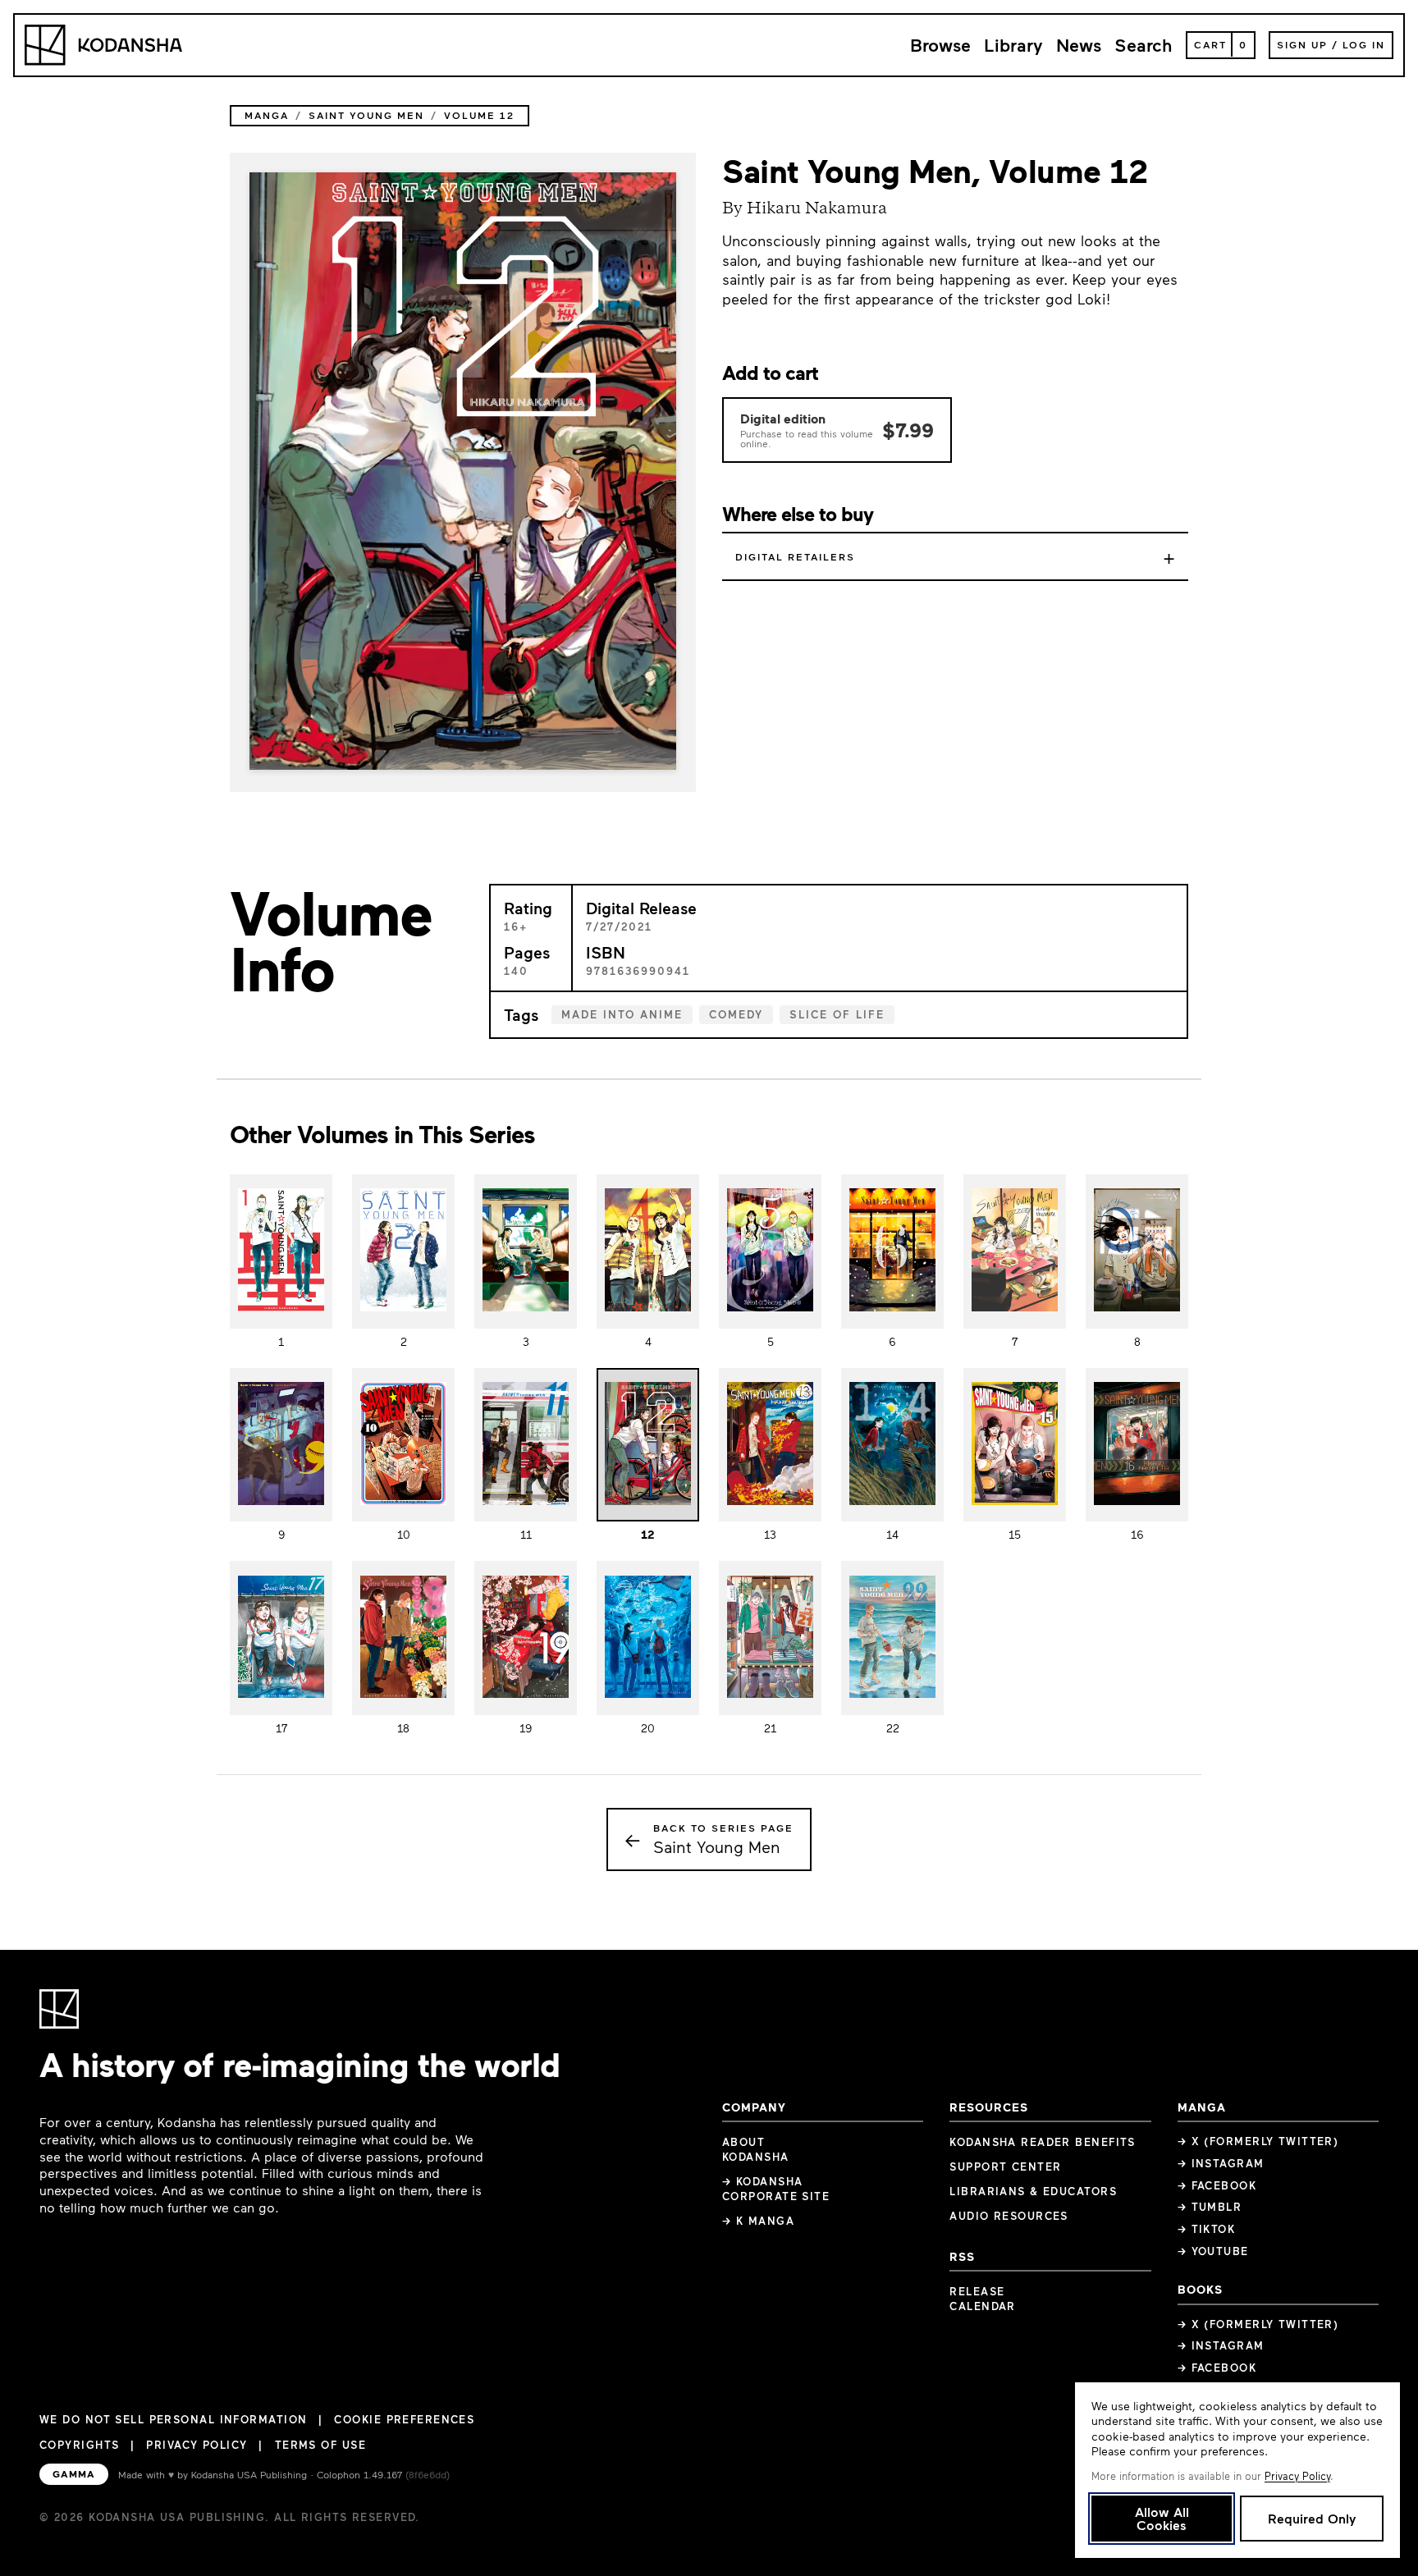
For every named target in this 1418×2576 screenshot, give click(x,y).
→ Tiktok (1207, 2229)
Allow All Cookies (1162, 2518)
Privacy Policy (197, 2445)
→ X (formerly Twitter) (1258, 2141)
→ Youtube (1213, 2251)
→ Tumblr (1210, 2207)
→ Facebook (1217, 2185)
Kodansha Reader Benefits (1043, 2142)
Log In (1364, 44)
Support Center (1005, 2166)
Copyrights (79, 2445)
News (1079, 45)
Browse (940, 45)
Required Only (1312, 2518)
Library (1013, 45)
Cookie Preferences (404, 2420)
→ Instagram (1221, 2163)
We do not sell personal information (173, 2420)
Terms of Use (320, 2445)
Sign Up (1302, 44)
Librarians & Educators (1033, 2191)
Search (1144, 45)
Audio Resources (1009, 2216)
